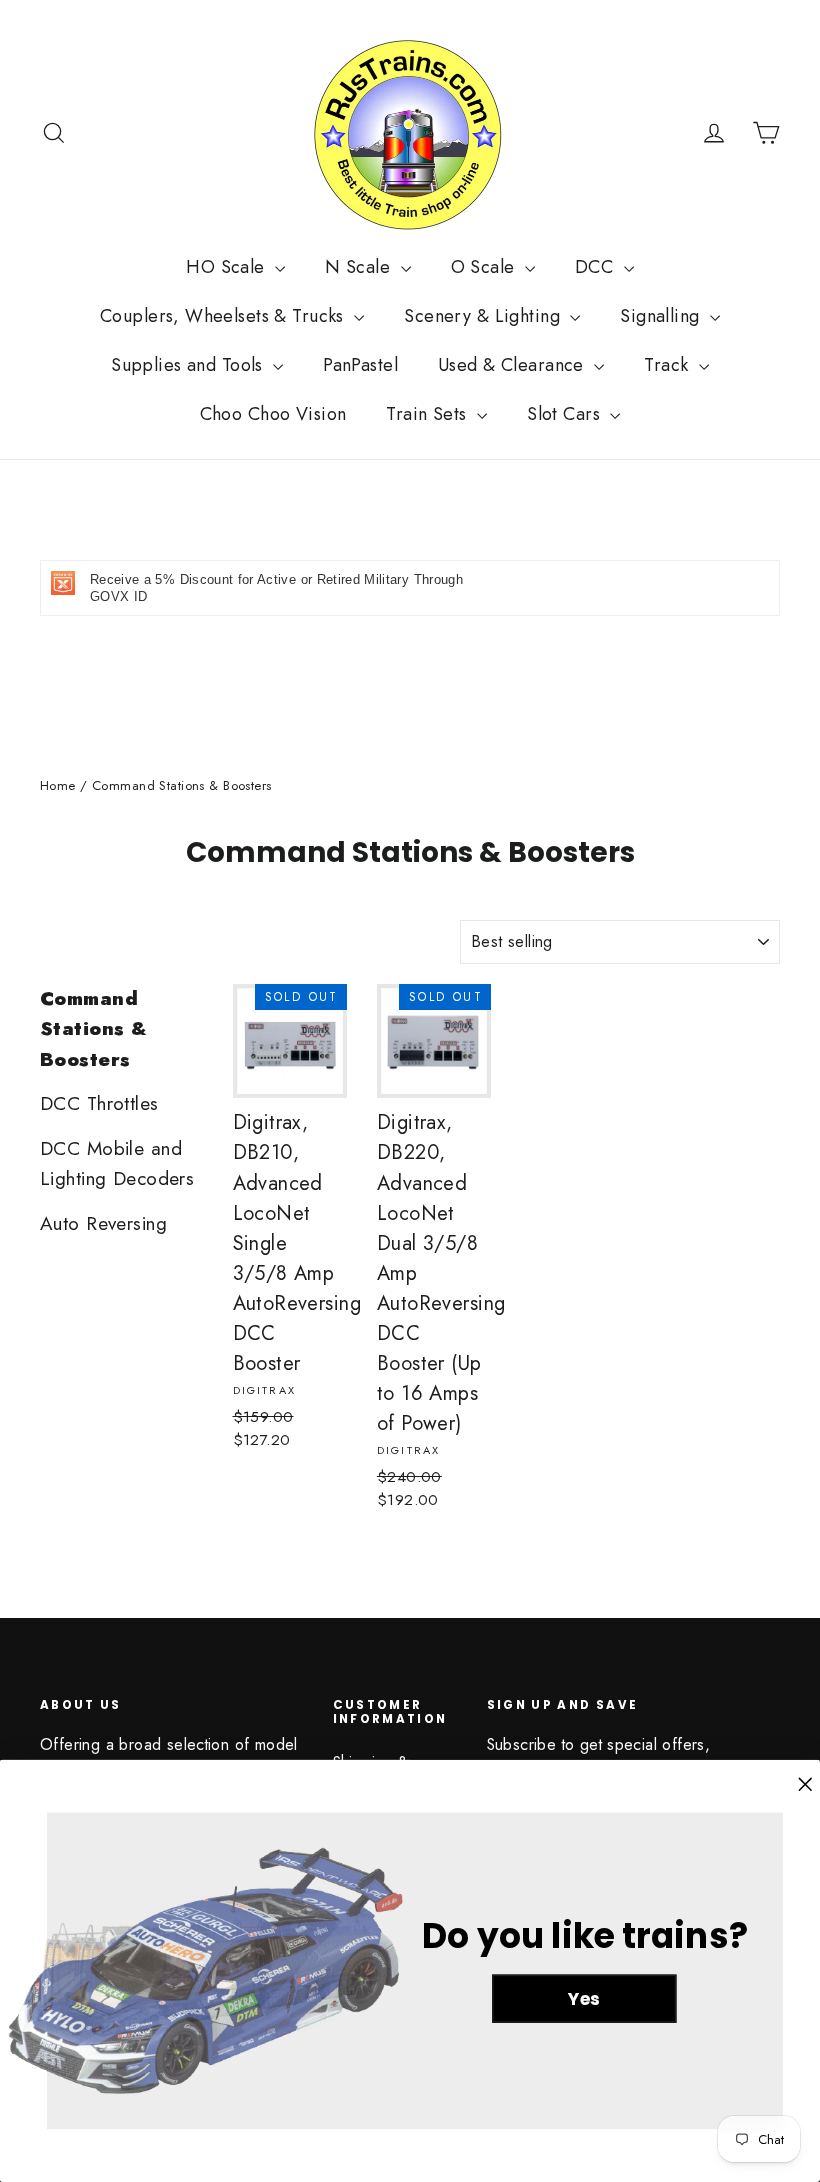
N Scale (360, 267)
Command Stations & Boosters (93, 1029)
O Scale (485, 267)
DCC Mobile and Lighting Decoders (117, 1163)
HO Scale (228, 267)
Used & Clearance (513, 365)
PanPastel (360, 365)
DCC (597, 267)
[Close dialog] (805, 1785)
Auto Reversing (103, 1223)
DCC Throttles (99, 1103)
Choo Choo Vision (273, 414)
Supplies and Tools (189, 365)
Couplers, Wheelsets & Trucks (224, 316)
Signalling (662, 316)
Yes (584, 1998)
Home (58, 785)
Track (669, 365)
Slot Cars (566, 414)
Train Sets (429, 414)
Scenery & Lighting (484, 316)
